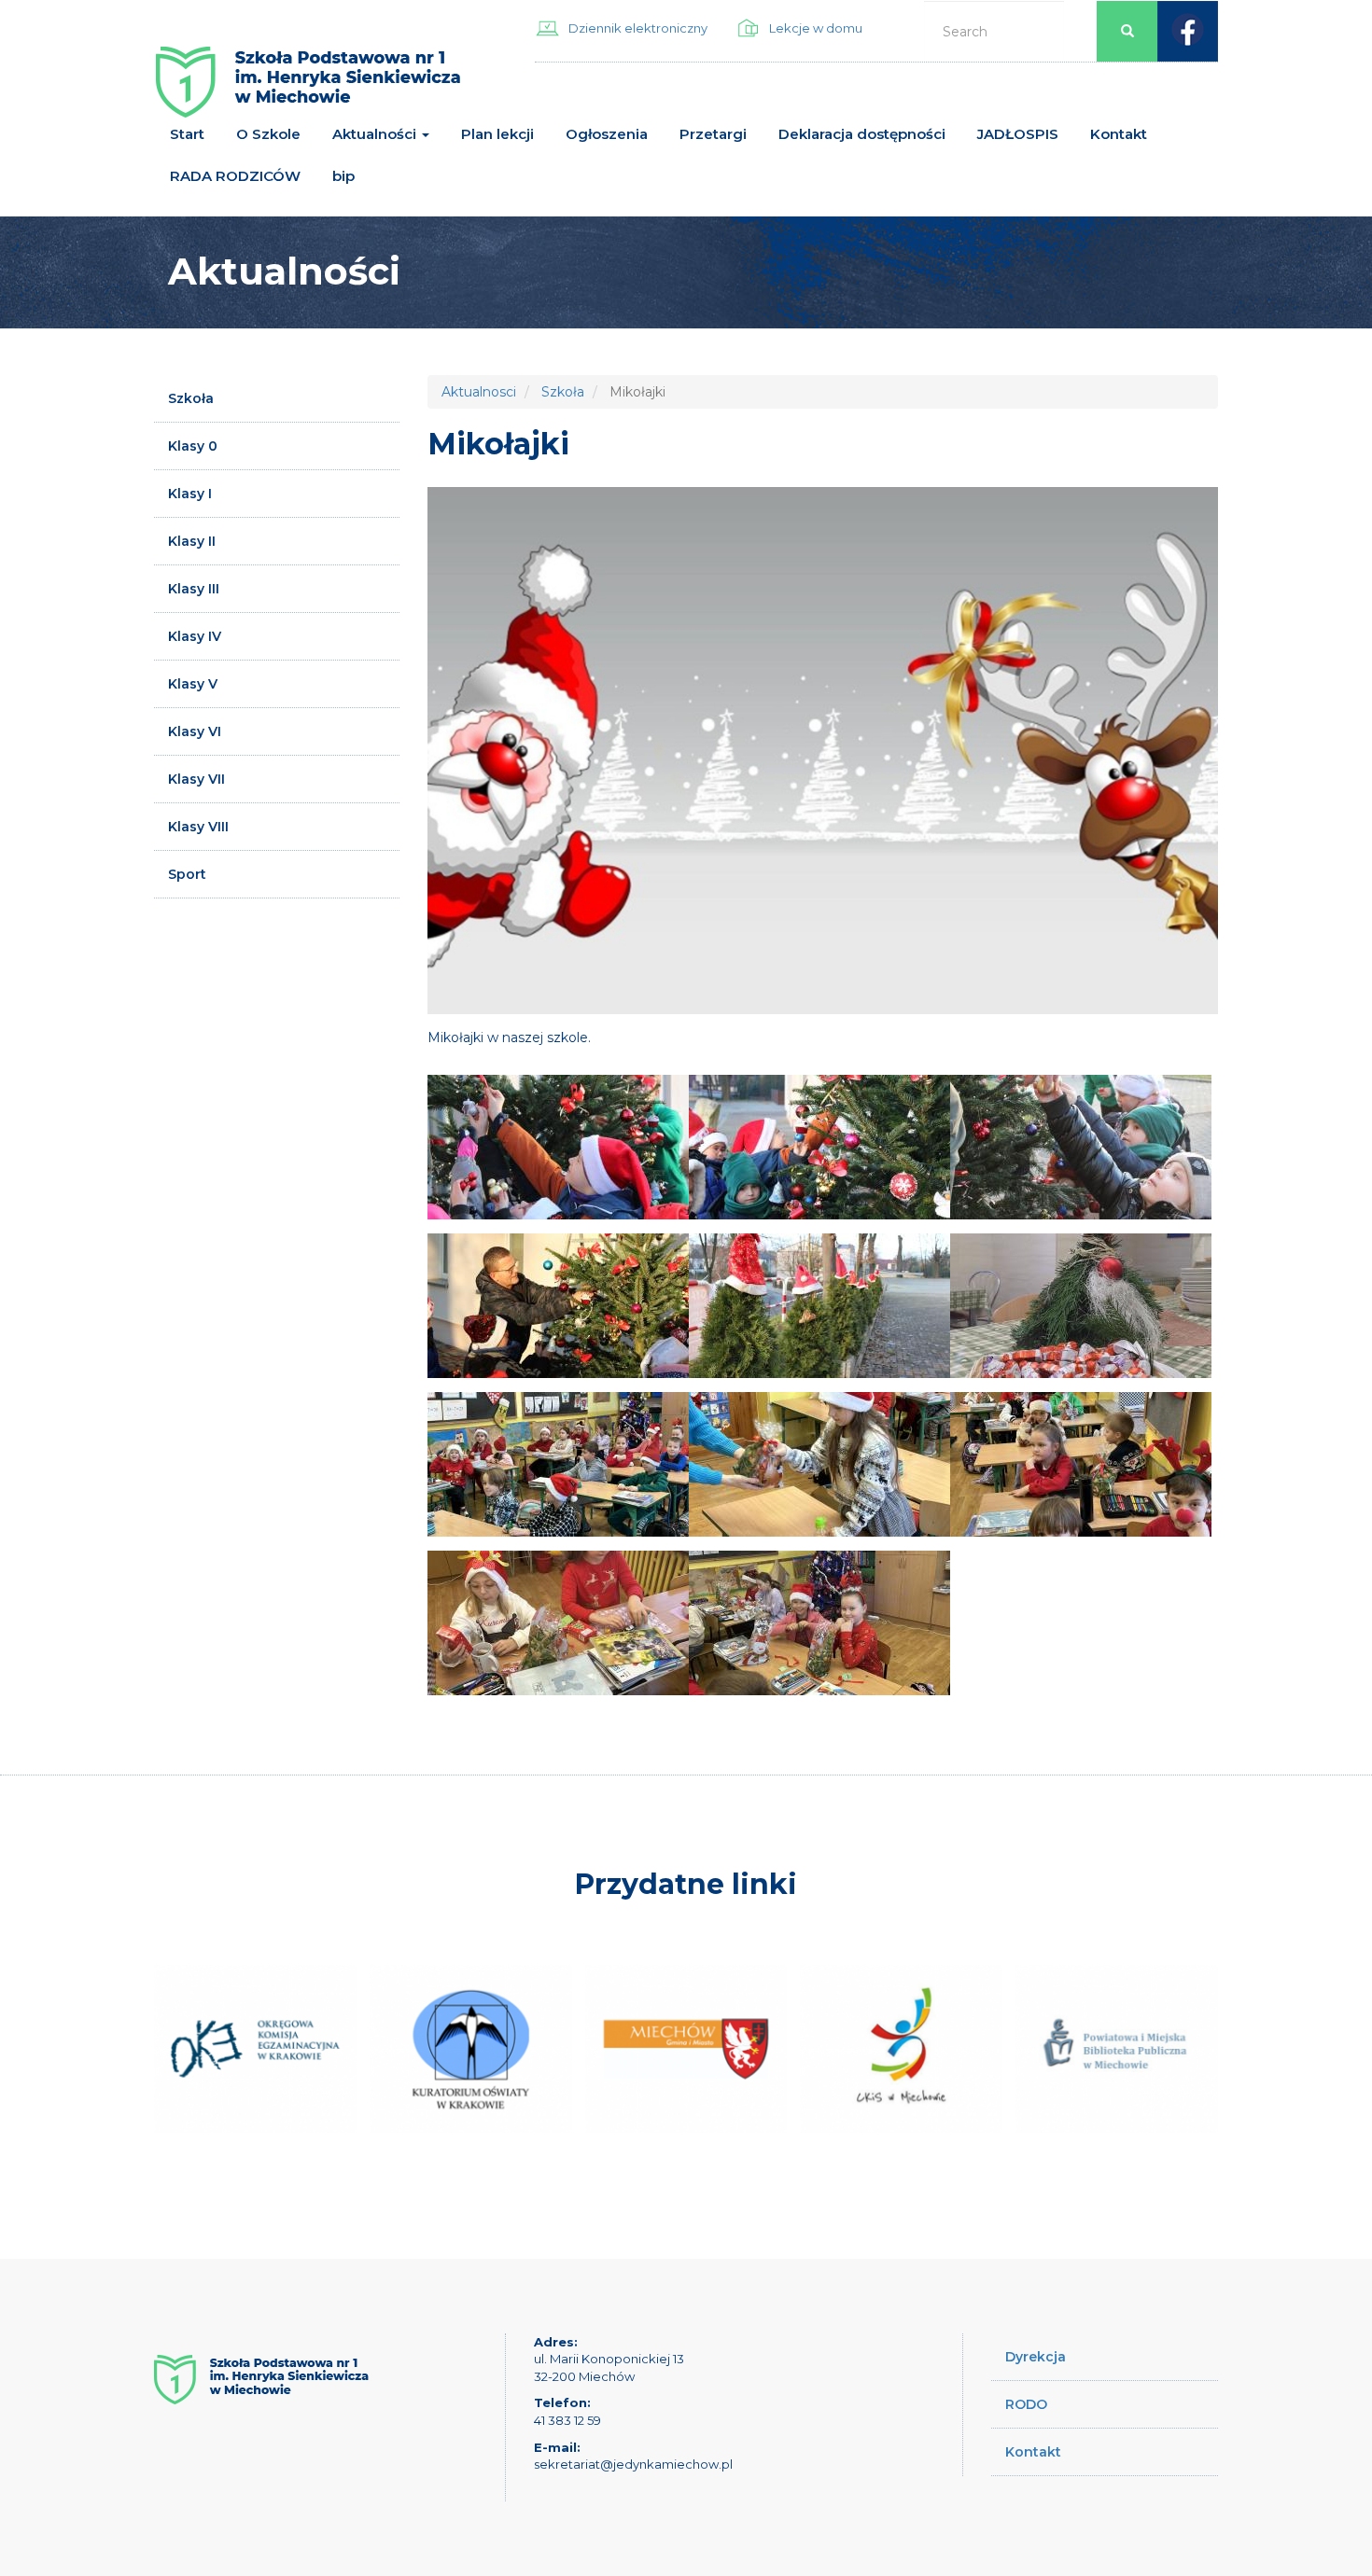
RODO (1026, 2404)
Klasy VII (196, 779)
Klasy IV (195, 636)
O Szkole (268, 134)
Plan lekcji (497, 134)
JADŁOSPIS (1018, 134)
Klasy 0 (193, 446)
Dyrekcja (1036, 2357)
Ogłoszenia (607, 134)
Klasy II (192, 541)
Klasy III (194, 589)
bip (343, 176)
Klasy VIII (198, 827)
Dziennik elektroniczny (638, 28)
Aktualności (376, 134)
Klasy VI (195, 731)
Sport (187, 874)
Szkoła (191, 398)
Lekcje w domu (816, 28)
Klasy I (190, 494)
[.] (558, 1147)
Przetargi (713, 134)
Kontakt (1119, 134)
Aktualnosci (479, 392)
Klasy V (193, 684)
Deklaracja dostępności (862, 134)
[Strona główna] (308, 89)
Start (187, 134)
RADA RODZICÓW (235, 176)
